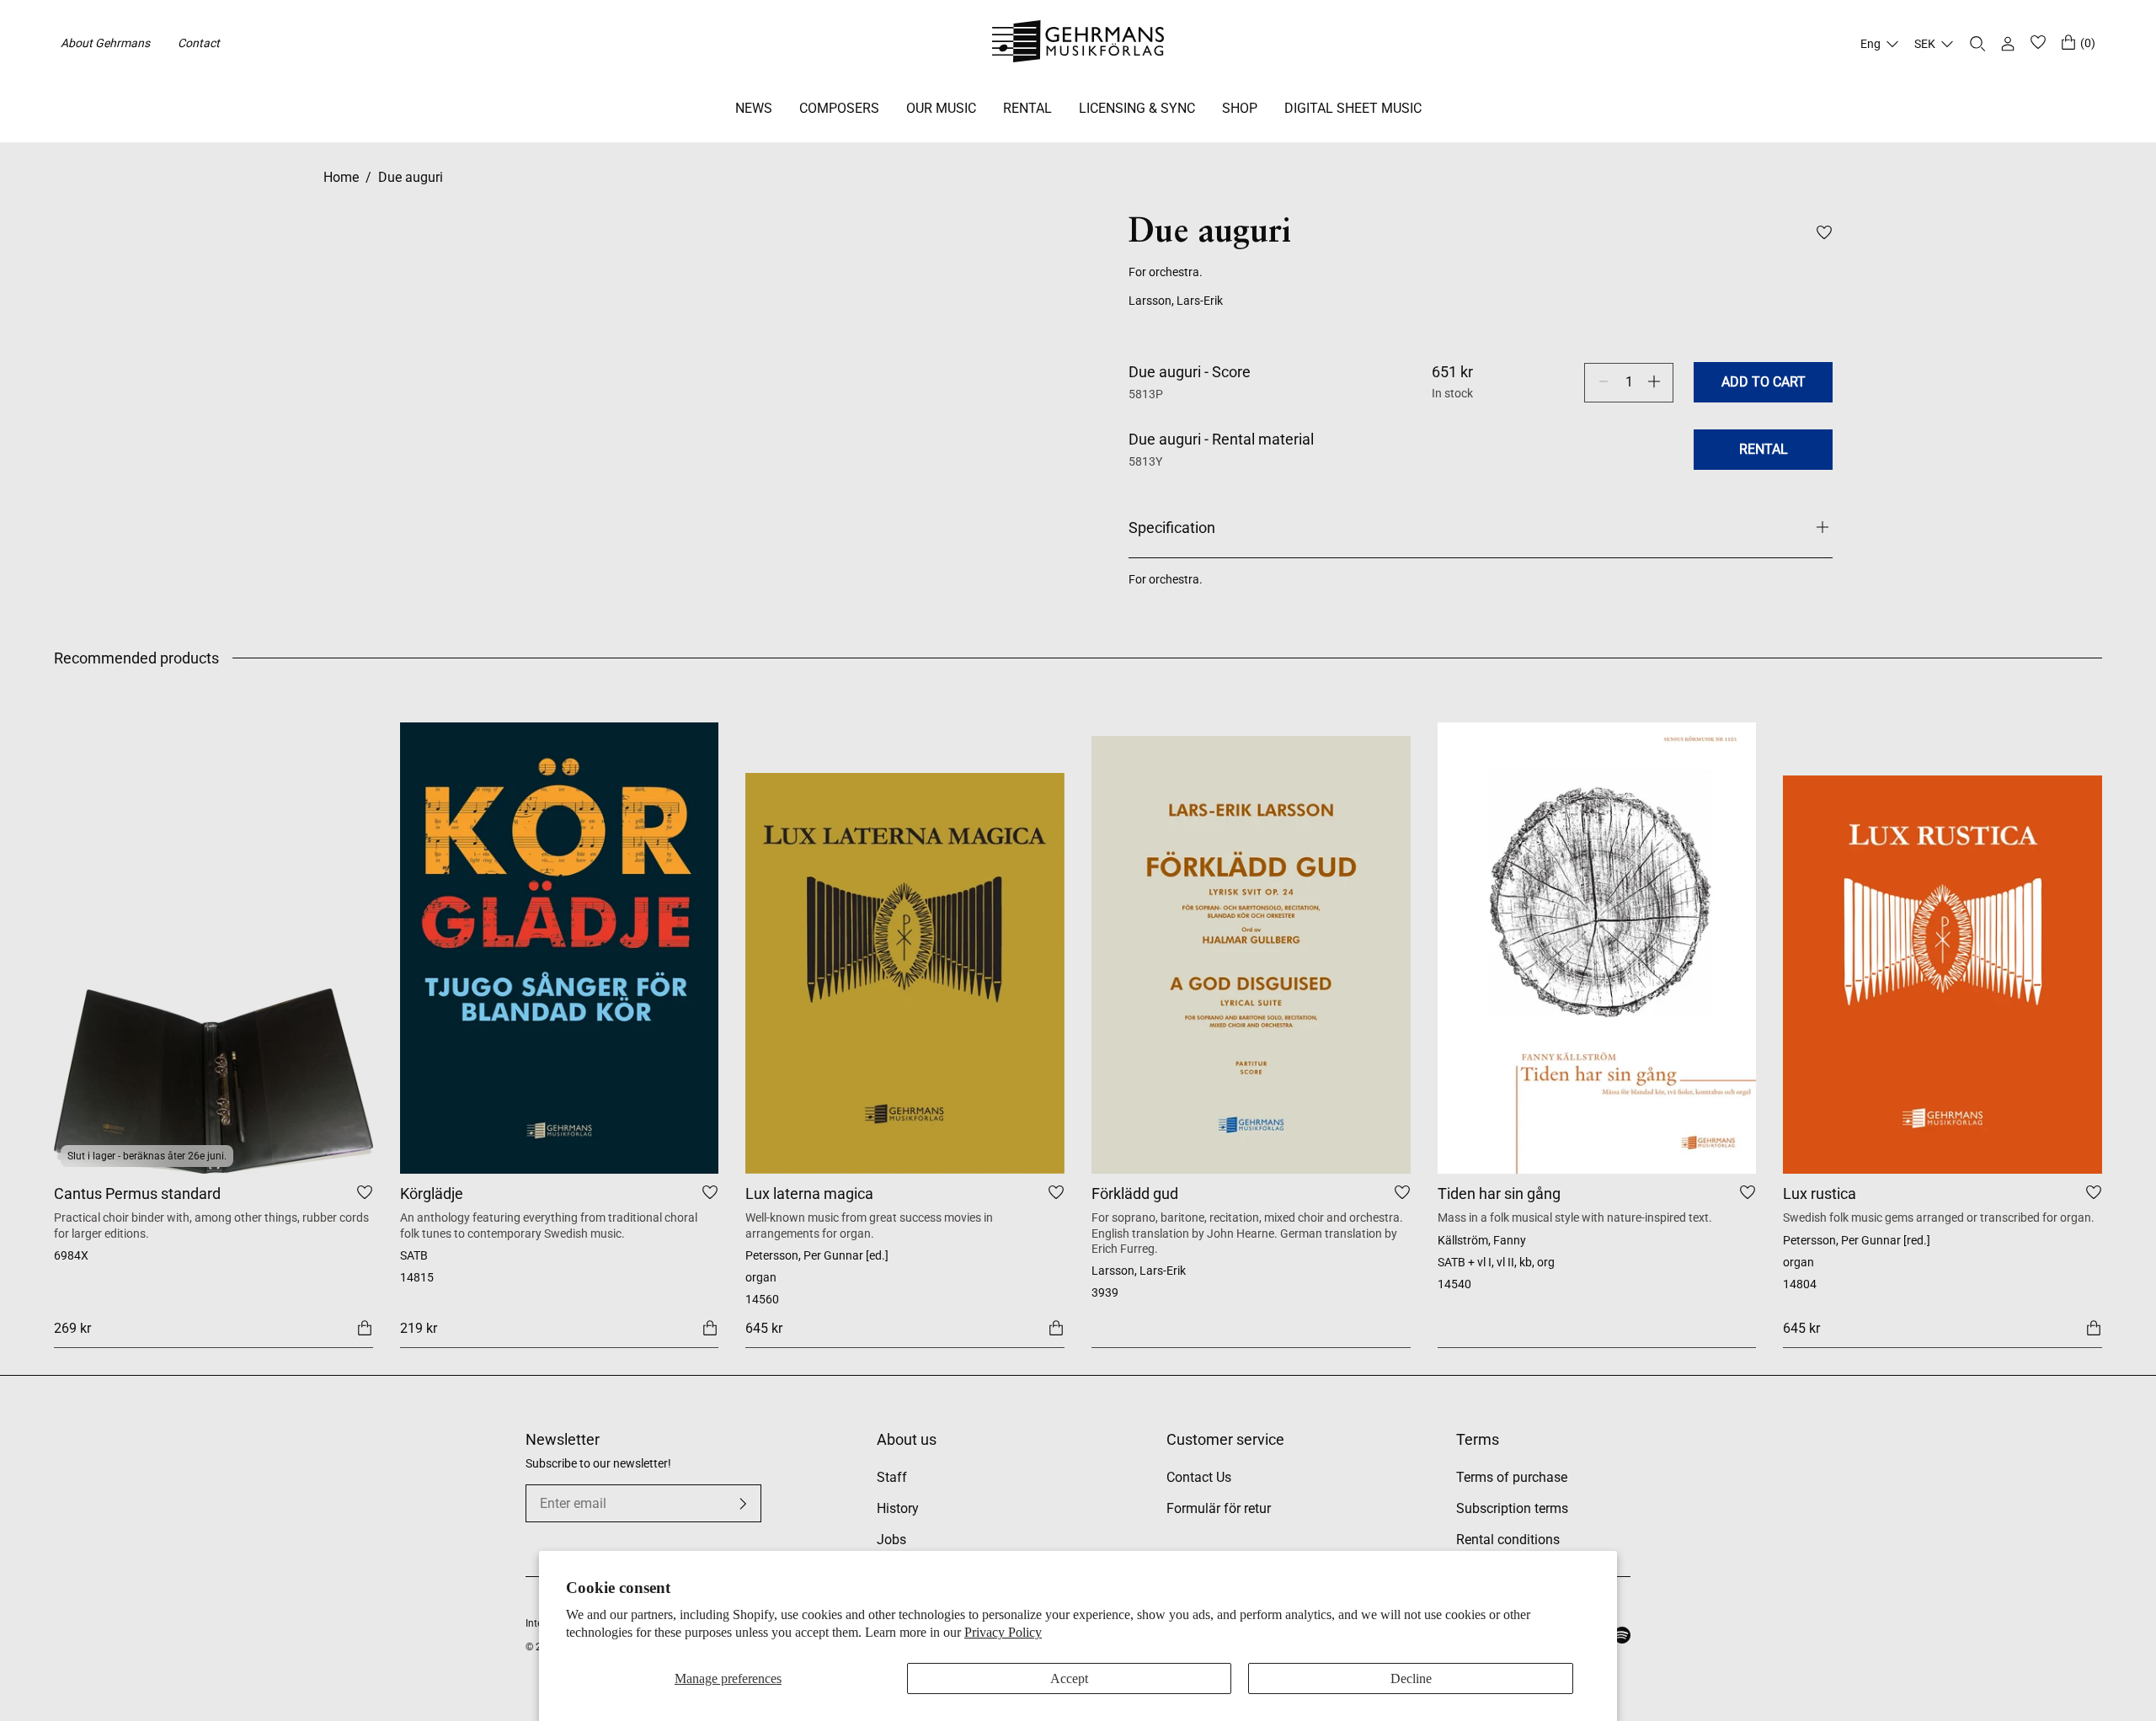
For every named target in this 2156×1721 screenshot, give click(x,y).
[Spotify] (1622, 1635)
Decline (1411, 1678)
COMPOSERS (839, 108)
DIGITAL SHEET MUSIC (1353, 108)
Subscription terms (1512, 1508)
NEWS (754, 108)
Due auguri (411, 177)
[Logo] (1078, 44)
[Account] (2008, 44)
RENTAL (1027, 108)
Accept (1069, 1678)
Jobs (891, 1540)
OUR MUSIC (941, 108)
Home (341, 177)
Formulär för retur (1219, 1508)
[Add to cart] (365, 1327)
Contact (199, 43)
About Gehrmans (105, 43)
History (898, 1508)
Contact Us (1199, 1477)
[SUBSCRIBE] (743, 1504)
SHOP (1240, 108)
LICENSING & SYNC (1137, 108)
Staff (892, 1477)
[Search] (1977, 44)
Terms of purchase (1512, 1477)
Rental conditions (1508, 1540)
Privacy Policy (1003, 1632)
